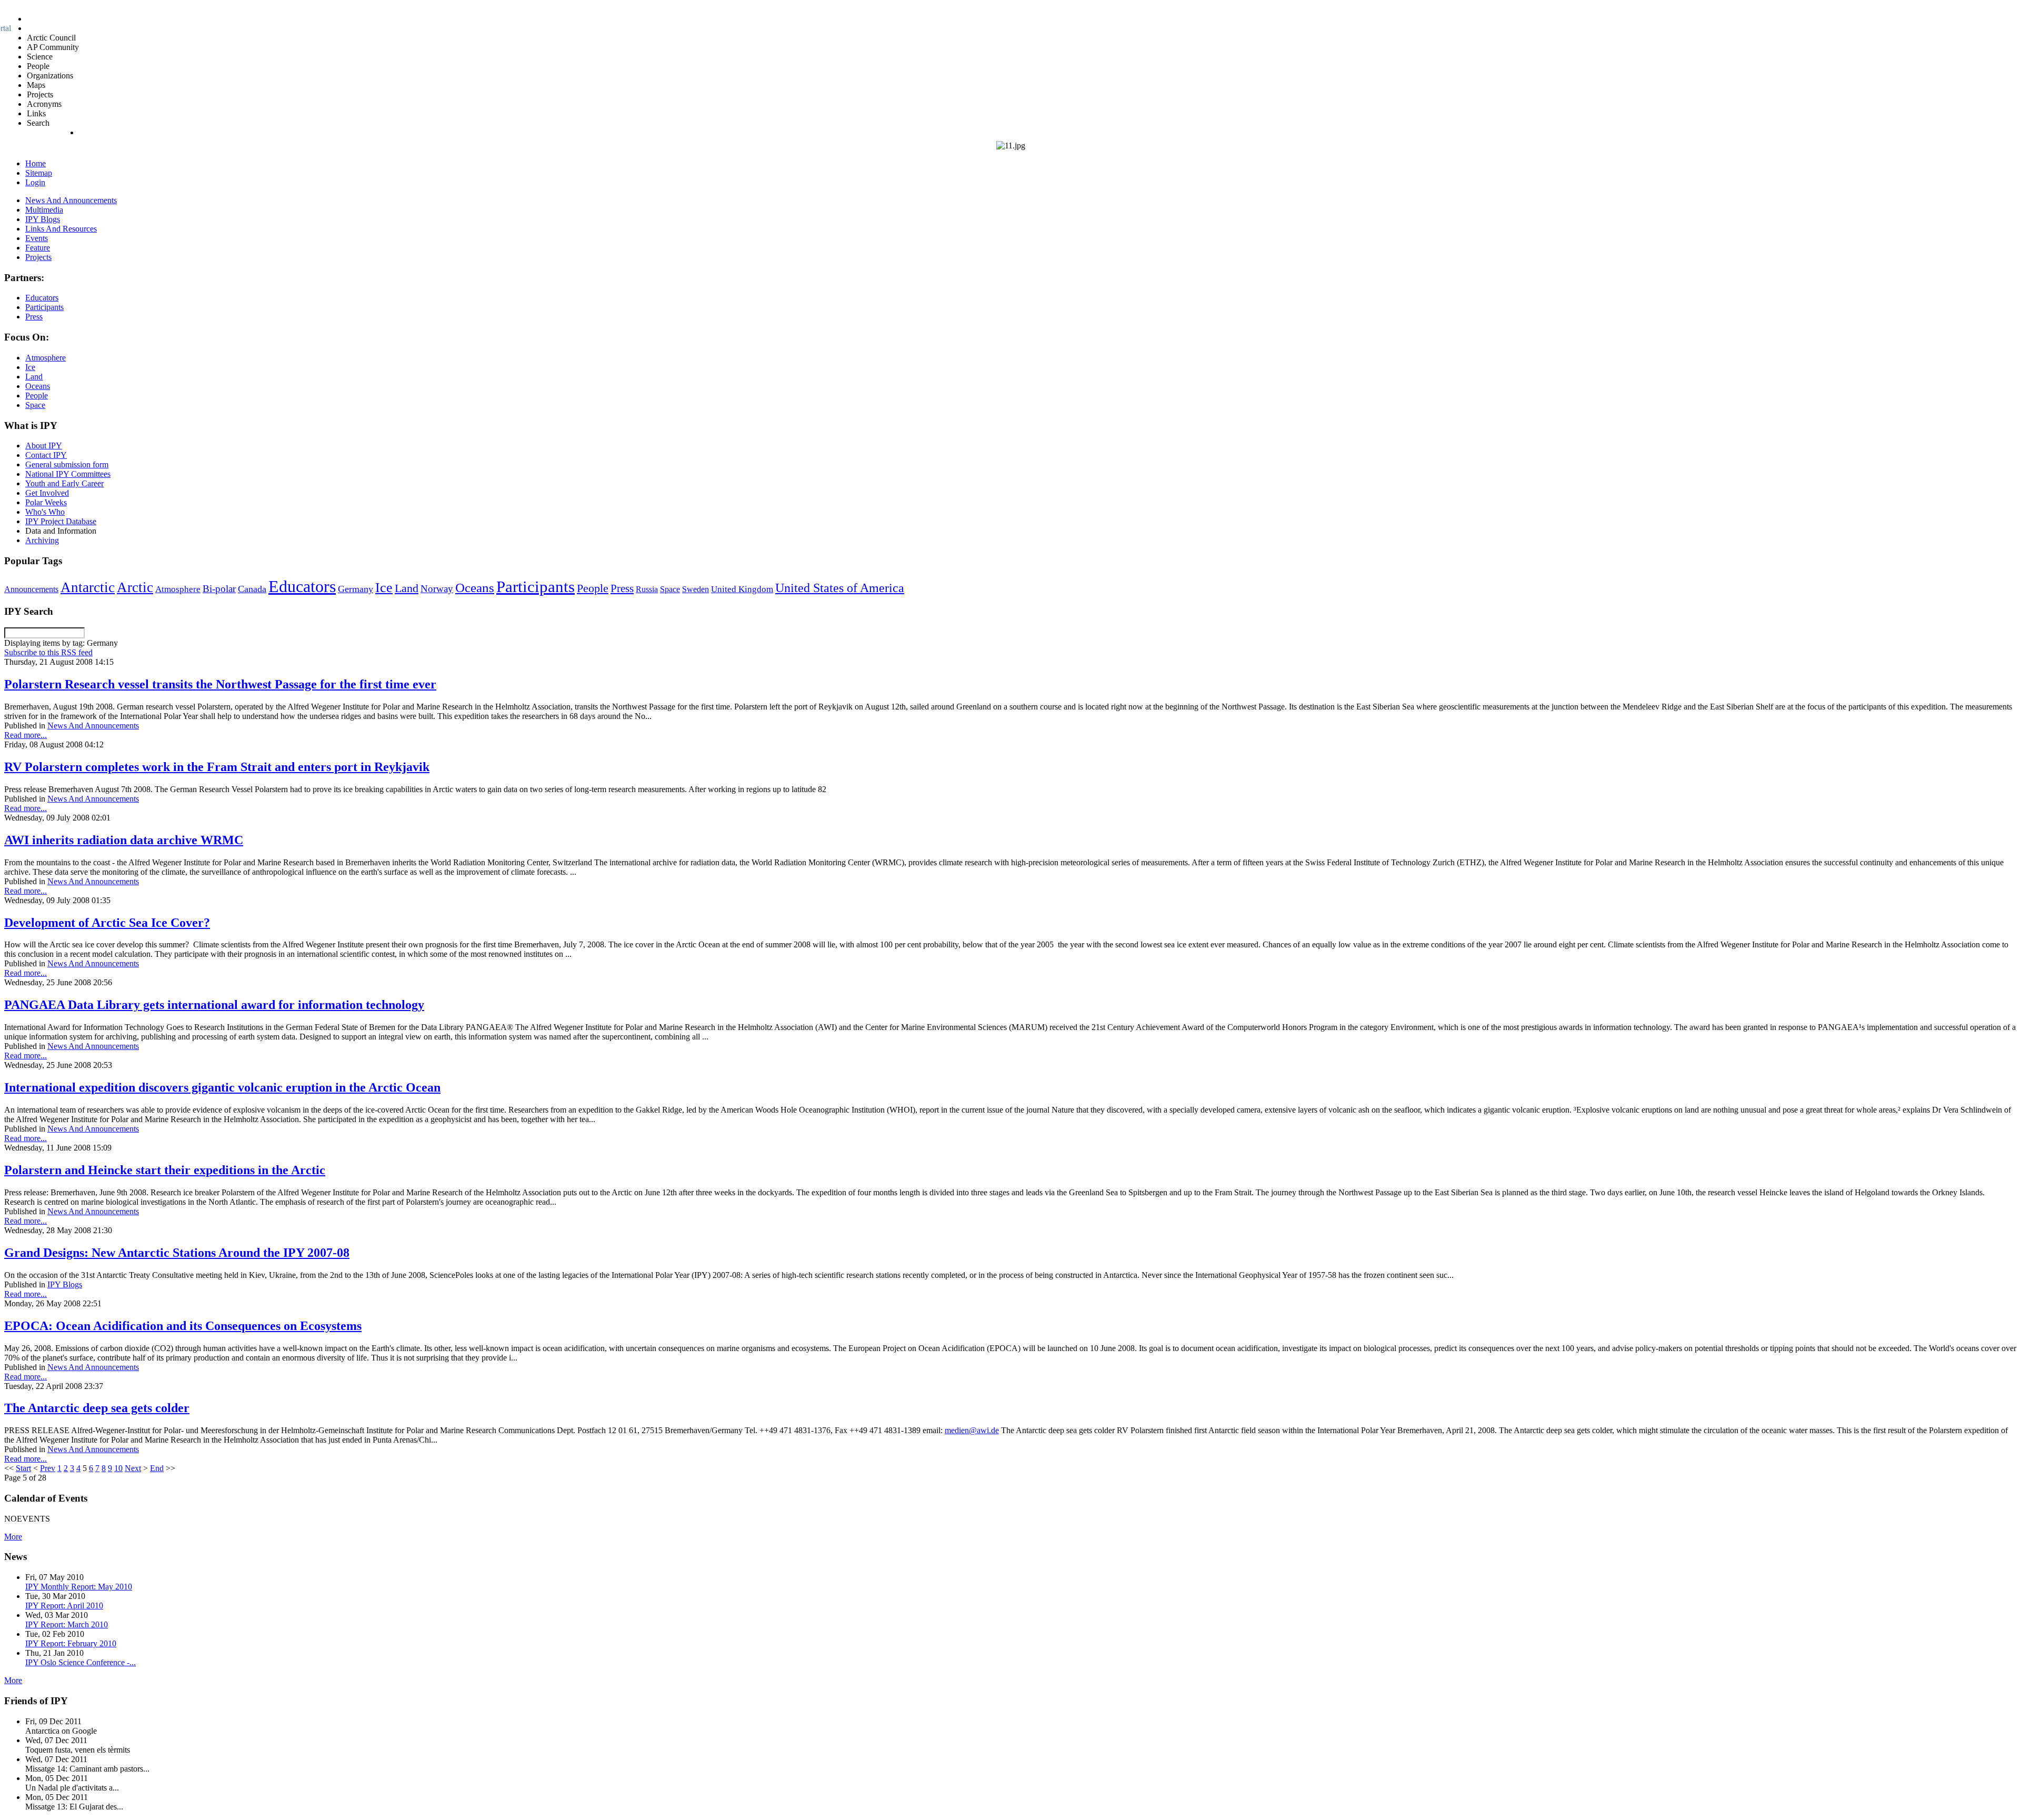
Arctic (135, 587)
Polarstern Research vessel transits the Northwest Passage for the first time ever (220, 684)
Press (622, 588)
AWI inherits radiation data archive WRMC (124, 840)
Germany (356, 589)
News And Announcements (93, 726)
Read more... (26, 735)
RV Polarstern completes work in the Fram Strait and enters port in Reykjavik (217, 767)
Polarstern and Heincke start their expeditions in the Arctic (165, 1170)
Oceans (475, 588)
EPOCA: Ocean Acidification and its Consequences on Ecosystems (183, 1326)
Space (670, 589)
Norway (437, 589)
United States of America (840, 588)
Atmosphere (178, 589)
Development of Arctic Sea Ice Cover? (107, 923)
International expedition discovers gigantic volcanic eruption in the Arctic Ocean (222, 1087)
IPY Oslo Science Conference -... (81, 1662)
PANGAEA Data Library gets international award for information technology (214, 1005)
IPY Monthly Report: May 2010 (79, 1587)
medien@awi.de (972, 1430)
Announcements (31, 589)
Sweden (696, 589)
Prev (48, 1468)
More (13, 1537)
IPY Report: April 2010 (64, 1606)
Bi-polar (219, 589)
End (157, 1468)
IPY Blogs (65, 1284)
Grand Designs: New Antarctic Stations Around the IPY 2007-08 (177, 1253)
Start (23, 1468)
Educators (302, 586)
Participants (536, 587)
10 (118, 1468)
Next (133, 1468)
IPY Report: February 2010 (71, 1643)
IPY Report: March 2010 (67, 1624)
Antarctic (88, 587)
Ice (384, 587)
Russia (647, 589)
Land (407, 588)
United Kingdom (742, 589)
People (593, 588)
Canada (252, 589)
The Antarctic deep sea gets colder (97, 1408)
